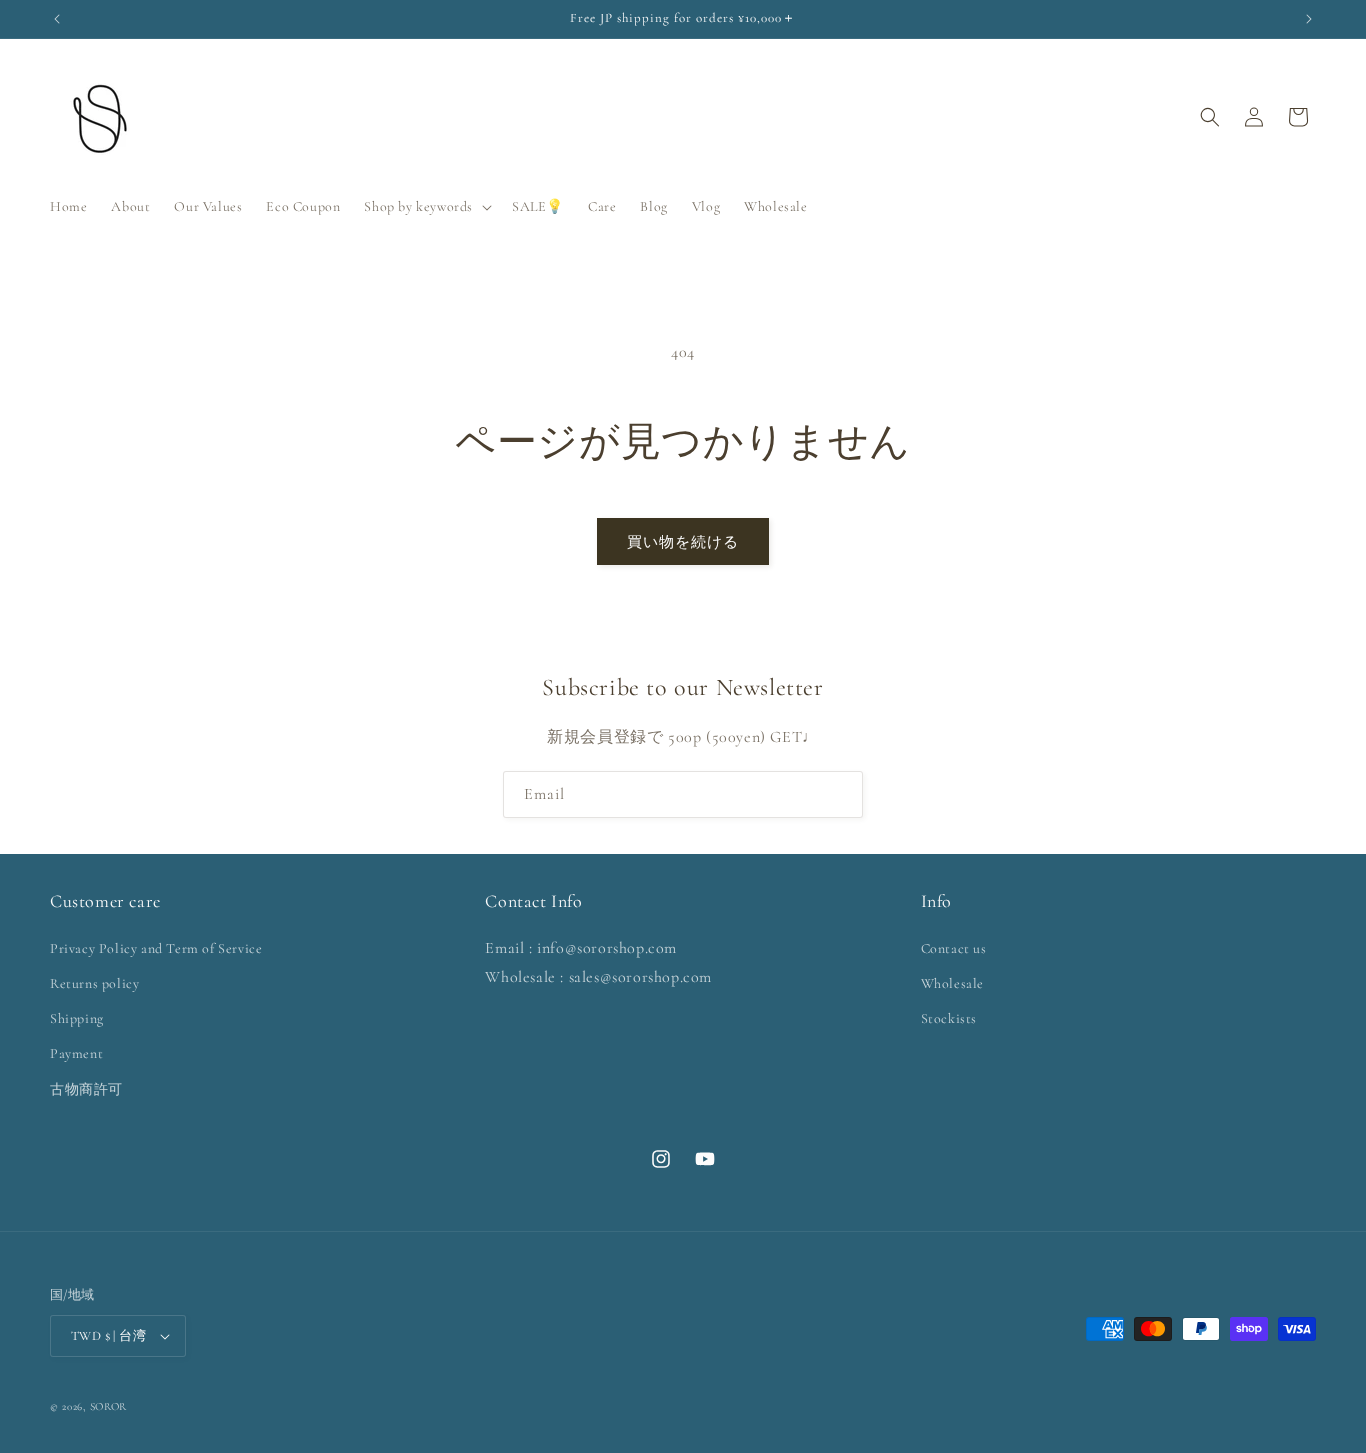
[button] (426, 207)
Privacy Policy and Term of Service (156, 948)
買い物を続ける (683, 542)
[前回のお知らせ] (57, 19)
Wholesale (952, 983)
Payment (76, 1053)
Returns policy (94, 983)
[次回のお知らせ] (1309, 19)
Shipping (77, 1018)
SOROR (109, 1406)
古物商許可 (86, 1089)
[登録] (840, 794)
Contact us (954, 948)
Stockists (949, 1018)
